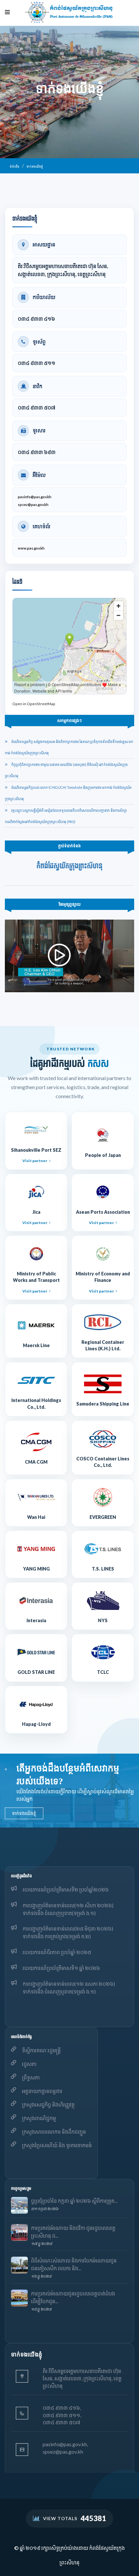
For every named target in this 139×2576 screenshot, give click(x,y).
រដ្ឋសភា (29, 2064)
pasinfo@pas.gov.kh (35, 497)
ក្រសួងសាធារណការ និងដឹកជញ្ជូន (54, 2132)
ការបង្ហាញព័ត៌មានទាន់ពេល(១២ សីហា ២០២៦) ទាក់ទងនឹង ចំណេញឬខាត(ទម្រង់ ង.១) (68, 1909)
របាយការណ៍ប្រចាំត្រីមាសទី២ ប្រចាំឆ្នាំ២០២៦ (66, 1889)
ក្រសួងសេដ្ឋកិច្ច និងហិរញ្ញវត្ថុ (48, 2104)
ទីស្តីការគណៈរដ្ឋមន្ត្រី (41, 2050)
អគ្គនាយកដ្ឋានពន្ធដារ (42, 2091)
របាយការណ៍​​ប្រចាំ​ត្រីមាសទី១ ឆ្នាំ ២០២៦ (61, 1968)
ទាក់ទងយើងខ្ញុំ (35, 166)
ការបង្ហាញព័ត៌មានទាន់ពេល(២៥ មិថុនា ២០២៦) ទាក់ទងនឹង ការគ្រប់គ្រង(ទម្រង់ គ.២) (68, 1932)
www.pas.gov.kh (31, 548)
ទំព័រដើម (15, 166)
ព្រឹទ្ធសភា (31, 2077)
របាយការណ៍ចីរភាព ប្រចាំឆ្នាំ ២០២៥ (57, 1952)
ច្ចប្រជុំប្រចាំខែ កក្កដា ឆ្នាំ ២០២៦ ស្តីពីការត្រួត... (74, 2201)
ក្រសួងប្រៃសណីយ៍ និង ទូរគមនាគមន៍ (57, 2145)
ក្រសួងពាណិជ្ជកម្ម (39, 2118)
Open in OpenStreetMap (34, 704)
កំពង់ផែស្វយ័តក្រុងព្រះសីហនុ (69, 866)
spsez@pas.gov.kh (33, 505)
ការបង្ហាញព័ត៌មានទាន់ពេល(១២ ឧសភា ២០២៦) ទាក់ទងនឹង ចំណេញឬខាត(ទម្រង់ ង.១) (69, 1988)
